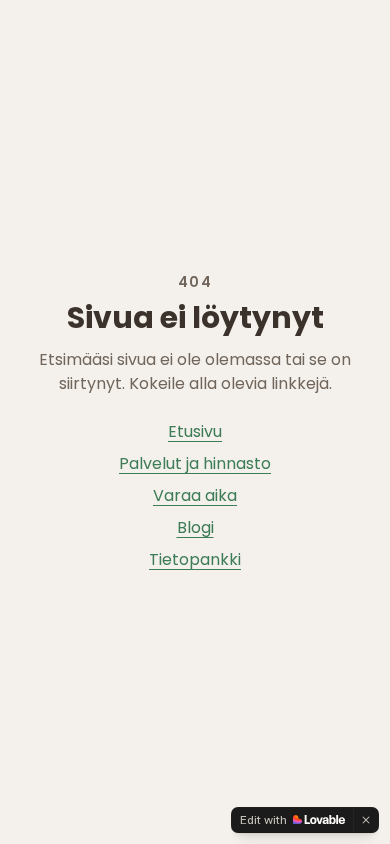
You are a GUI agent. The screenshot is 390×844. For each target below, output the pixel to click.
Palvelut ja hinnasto (195, 463)
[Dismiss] (366, 820)
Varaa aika (195, 495)
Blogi (195, 527)
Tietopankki (195, 559)
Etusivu (195, 431)
